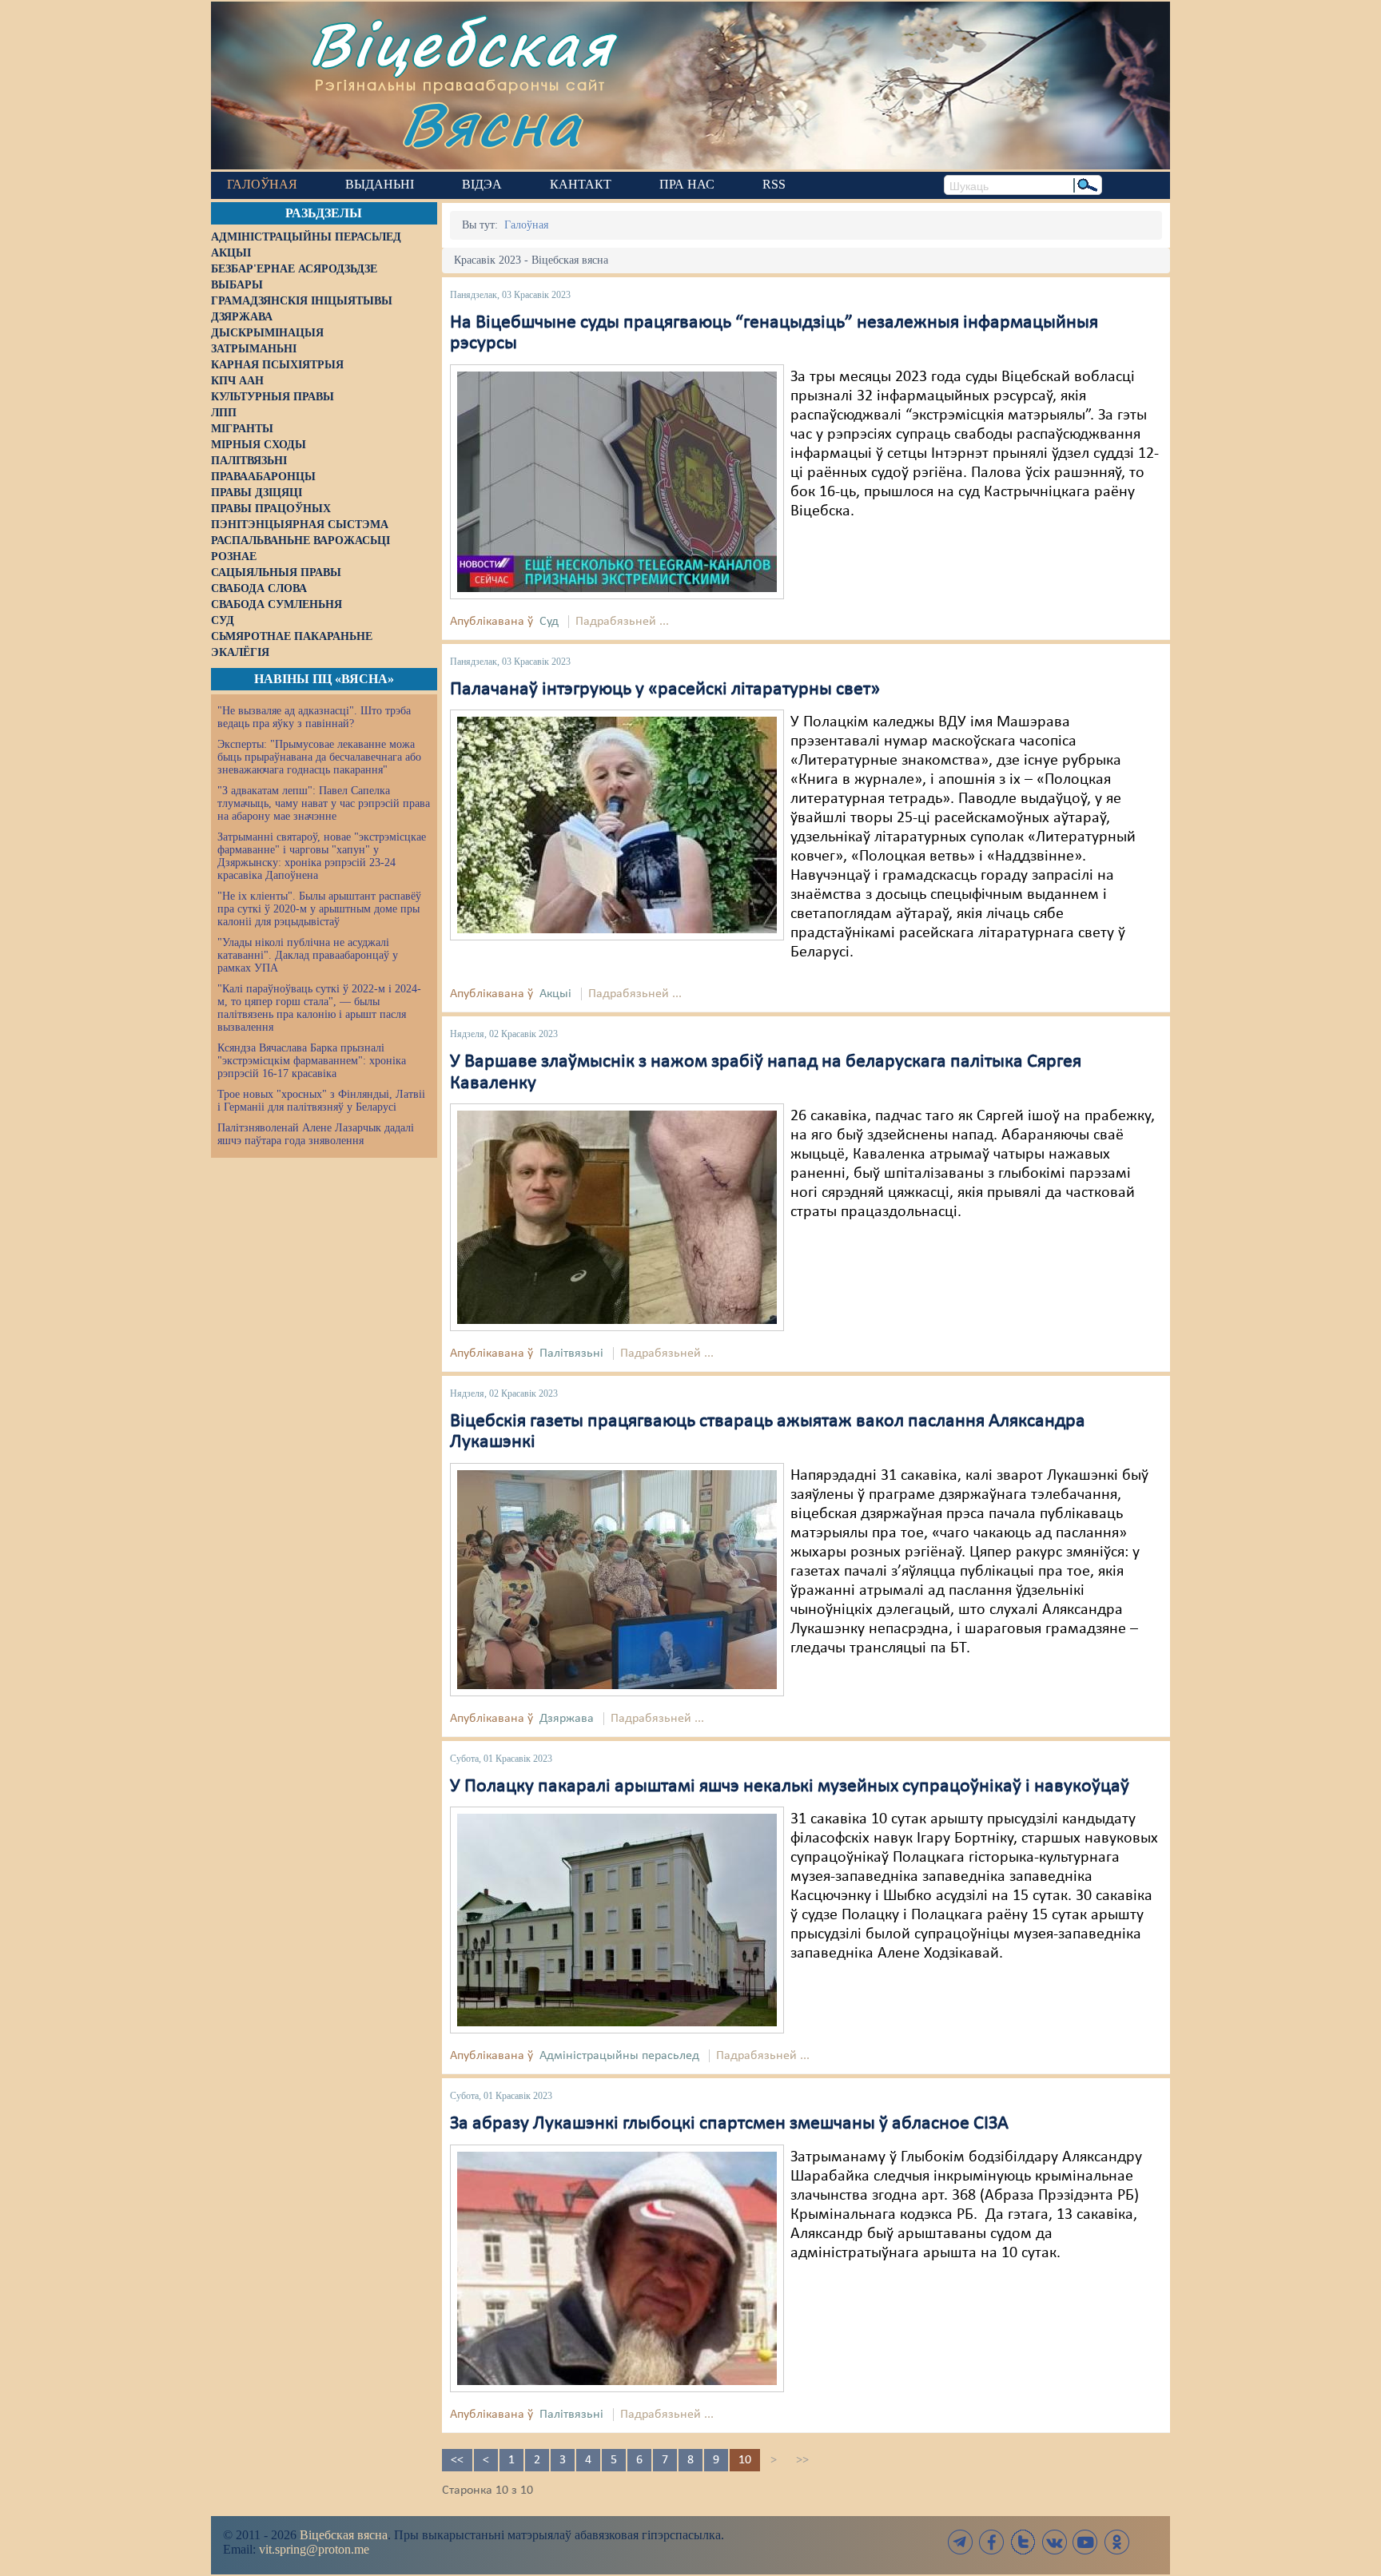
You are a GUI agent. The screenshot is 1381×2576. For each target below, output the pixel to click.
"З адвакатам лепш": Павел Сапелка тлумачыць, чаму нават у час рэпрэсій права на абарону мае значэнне (324, 803)
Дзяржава (567, 1719)
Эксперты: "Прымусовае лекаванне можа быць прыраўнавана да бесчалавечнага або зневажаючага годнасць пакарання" (319, 757)
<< (457, 2460)
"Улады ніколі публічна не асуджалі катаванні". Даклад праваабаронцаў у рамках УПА (308, 955)
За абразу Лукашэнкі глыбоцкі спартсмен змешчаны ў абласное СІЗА (729, 2124)
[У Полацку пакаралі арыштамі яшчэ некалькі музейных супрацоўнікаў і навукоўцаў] (617, 1920)
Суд (549, 622)
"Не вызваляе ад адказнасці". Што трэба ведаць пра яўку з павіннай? (314, 717)
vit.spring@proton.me (314, 2549)
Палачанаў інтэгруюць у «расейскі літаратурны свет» (665, 690)
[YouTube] (1085, 2542)
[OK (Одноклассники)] (1116, 2542)
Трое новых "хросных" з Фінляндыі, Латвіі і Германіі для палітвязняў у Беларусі (321, 1101)
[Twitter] (1023, 2542)
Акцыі (555, 994)
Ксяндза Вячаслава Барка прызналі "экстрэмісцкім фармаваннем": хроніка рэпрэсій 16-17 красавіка (312, 1061)
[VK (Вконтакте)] (1054, 2542)
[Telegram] (961, 2542)
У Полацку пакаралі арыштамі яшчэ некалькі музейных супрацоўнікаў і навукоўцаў (790, 1787)
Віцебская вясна (344, 2535)
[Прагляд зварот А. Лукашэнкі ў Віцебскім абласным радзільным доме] (617, 1580)
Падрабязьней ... (622, 622)
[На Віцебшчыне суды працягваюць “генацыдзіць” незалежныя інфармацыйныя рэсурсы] (617, 482)
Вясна (491, 123)
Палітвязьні (571, 1354)
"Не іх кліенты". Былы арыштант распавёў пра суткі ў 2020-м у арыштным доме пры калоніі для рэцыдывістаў (319, 909)
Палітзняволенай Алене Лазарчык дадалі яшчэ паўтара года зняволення (316, 1134)
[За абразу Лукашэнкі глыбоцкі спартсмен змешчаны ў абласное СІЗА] (617, 2268)
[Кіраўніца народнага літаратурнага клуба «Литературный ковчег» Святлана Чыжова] (617, 825)
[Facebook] (992, 2542)
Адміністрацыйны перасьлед (619, 2056)
